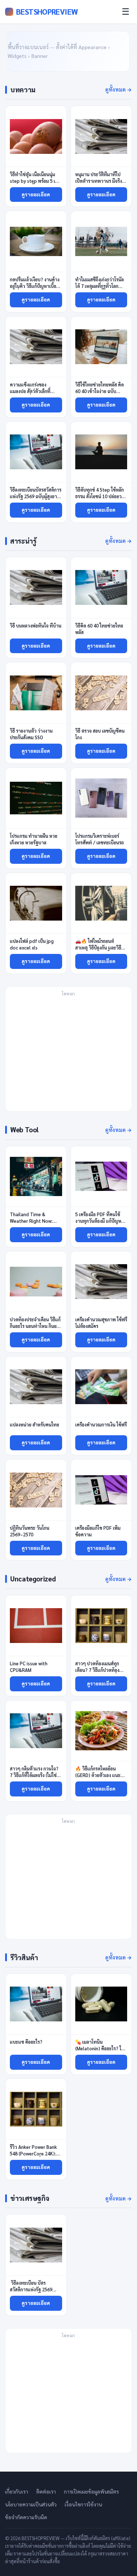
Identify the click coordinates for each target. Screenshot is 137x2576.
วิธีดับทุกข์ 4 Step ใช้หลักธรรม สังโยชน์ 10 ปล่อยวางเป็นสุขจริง (101, 496)
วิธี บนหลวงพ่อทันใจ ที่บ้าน (36, 626)
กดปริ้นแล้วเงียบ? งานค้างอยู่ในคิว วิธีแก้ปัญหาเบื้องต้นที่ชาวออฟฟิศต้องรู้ (35, 286)
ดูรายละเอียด (36, 194)
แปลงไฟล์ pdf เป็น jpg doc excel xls (32, 944)
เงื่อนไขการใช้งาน (83, 2504)
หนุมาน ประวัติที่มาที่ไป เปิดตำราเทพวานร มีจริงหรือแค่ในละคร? (99, 181)
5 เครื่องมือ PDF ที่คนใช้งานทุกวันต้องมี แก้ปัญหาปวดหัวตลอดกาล (100, 1221)
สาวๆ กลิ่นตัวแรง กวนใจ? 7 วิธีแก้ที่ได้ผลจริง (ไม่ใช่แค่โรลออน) (34, 1775)
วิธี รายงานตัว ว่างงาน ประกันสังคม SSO (31, 734)
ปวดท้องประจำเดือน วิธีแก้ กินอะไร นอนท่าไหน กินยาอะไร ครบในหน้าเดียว (35, 1326)
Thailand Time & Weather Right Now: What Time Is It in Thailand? (31, 1224)
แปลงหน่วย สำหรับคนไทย (35, 1424)
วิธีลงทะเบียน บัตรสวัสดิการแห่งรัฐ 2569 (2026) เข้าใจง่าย (31, 2289)
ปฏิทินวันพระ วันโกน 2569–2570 (30, 1531)
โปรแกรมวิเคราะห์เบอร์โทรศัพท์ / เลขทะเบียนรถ (100, 839)
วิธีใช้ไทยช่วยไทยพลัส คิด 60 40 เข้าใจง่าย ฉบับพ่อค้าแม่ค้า (100, 391)
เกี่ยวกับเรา (17, 2491)
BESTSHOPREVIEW (47, 12)
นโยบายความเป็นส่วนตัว (31, 2504)
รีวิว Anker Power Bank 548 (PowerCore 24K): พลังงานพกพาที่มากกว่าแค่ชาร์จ (33, 2157)
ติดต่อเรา (46, 2491)
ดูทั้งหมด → (119, 89)
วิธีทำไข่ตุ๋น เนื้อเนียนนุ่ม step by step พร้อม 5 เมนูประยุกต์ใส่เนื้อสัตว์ (35, 181)
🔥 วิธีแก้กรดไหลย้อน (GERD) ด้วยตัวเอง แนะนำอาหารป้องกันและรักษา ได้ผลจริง (101, 1778)
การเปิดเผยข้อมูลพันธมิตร (91, 2491)
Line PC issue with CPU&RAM (29, 1667)
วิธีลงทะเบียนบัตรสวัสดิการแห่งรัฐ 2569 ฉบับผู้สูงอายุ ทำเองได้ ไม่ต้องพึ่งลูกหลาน (36, 496)
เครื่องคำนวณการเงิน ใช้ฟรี (101, 1424)
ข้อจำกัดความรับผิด (26, 2517)
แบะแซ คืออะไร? (27, 2042)
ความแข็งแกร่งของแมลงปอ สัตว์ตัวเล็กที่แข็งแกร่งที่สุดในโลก (30, 391)
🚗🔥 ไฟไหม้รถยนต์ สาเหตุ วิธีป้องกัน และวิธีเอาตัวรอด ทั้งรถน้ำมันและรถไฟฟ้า (100, 951)
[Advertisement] (68, 1053)
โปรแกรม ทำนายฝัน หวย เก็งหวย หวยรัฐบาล (34, 839)
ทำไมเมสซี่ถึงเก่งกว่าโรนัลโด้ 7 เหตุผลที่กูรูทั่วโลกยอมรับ (100, 286)
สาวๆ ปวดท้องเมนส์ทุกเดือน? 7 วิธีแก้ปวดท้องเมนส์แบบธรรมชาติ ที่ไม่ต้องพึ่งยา (98, 1673)
